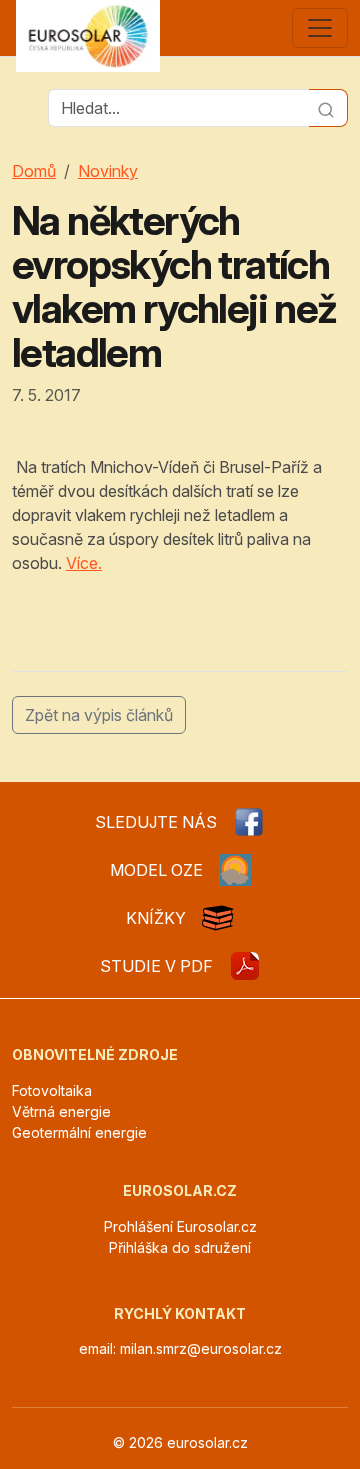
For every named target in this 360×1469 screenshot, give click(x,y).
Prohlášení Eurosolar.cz (180, 1226)
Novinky (108, 171)
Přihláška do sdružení (180, 1247)
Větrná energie (61, 1111)
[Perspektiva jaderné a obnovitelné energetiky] (245, 966)
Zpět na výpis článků (99, 715)
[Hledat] (328, 108)
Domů (34, 171)
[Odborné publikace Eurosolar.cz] (218, 918)
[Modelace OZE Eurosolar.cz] (235, 870)
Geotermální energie (79, 1132)
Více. (84, 563)
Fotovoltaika (52, 1090)
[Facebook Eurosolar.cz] (249, 822)
